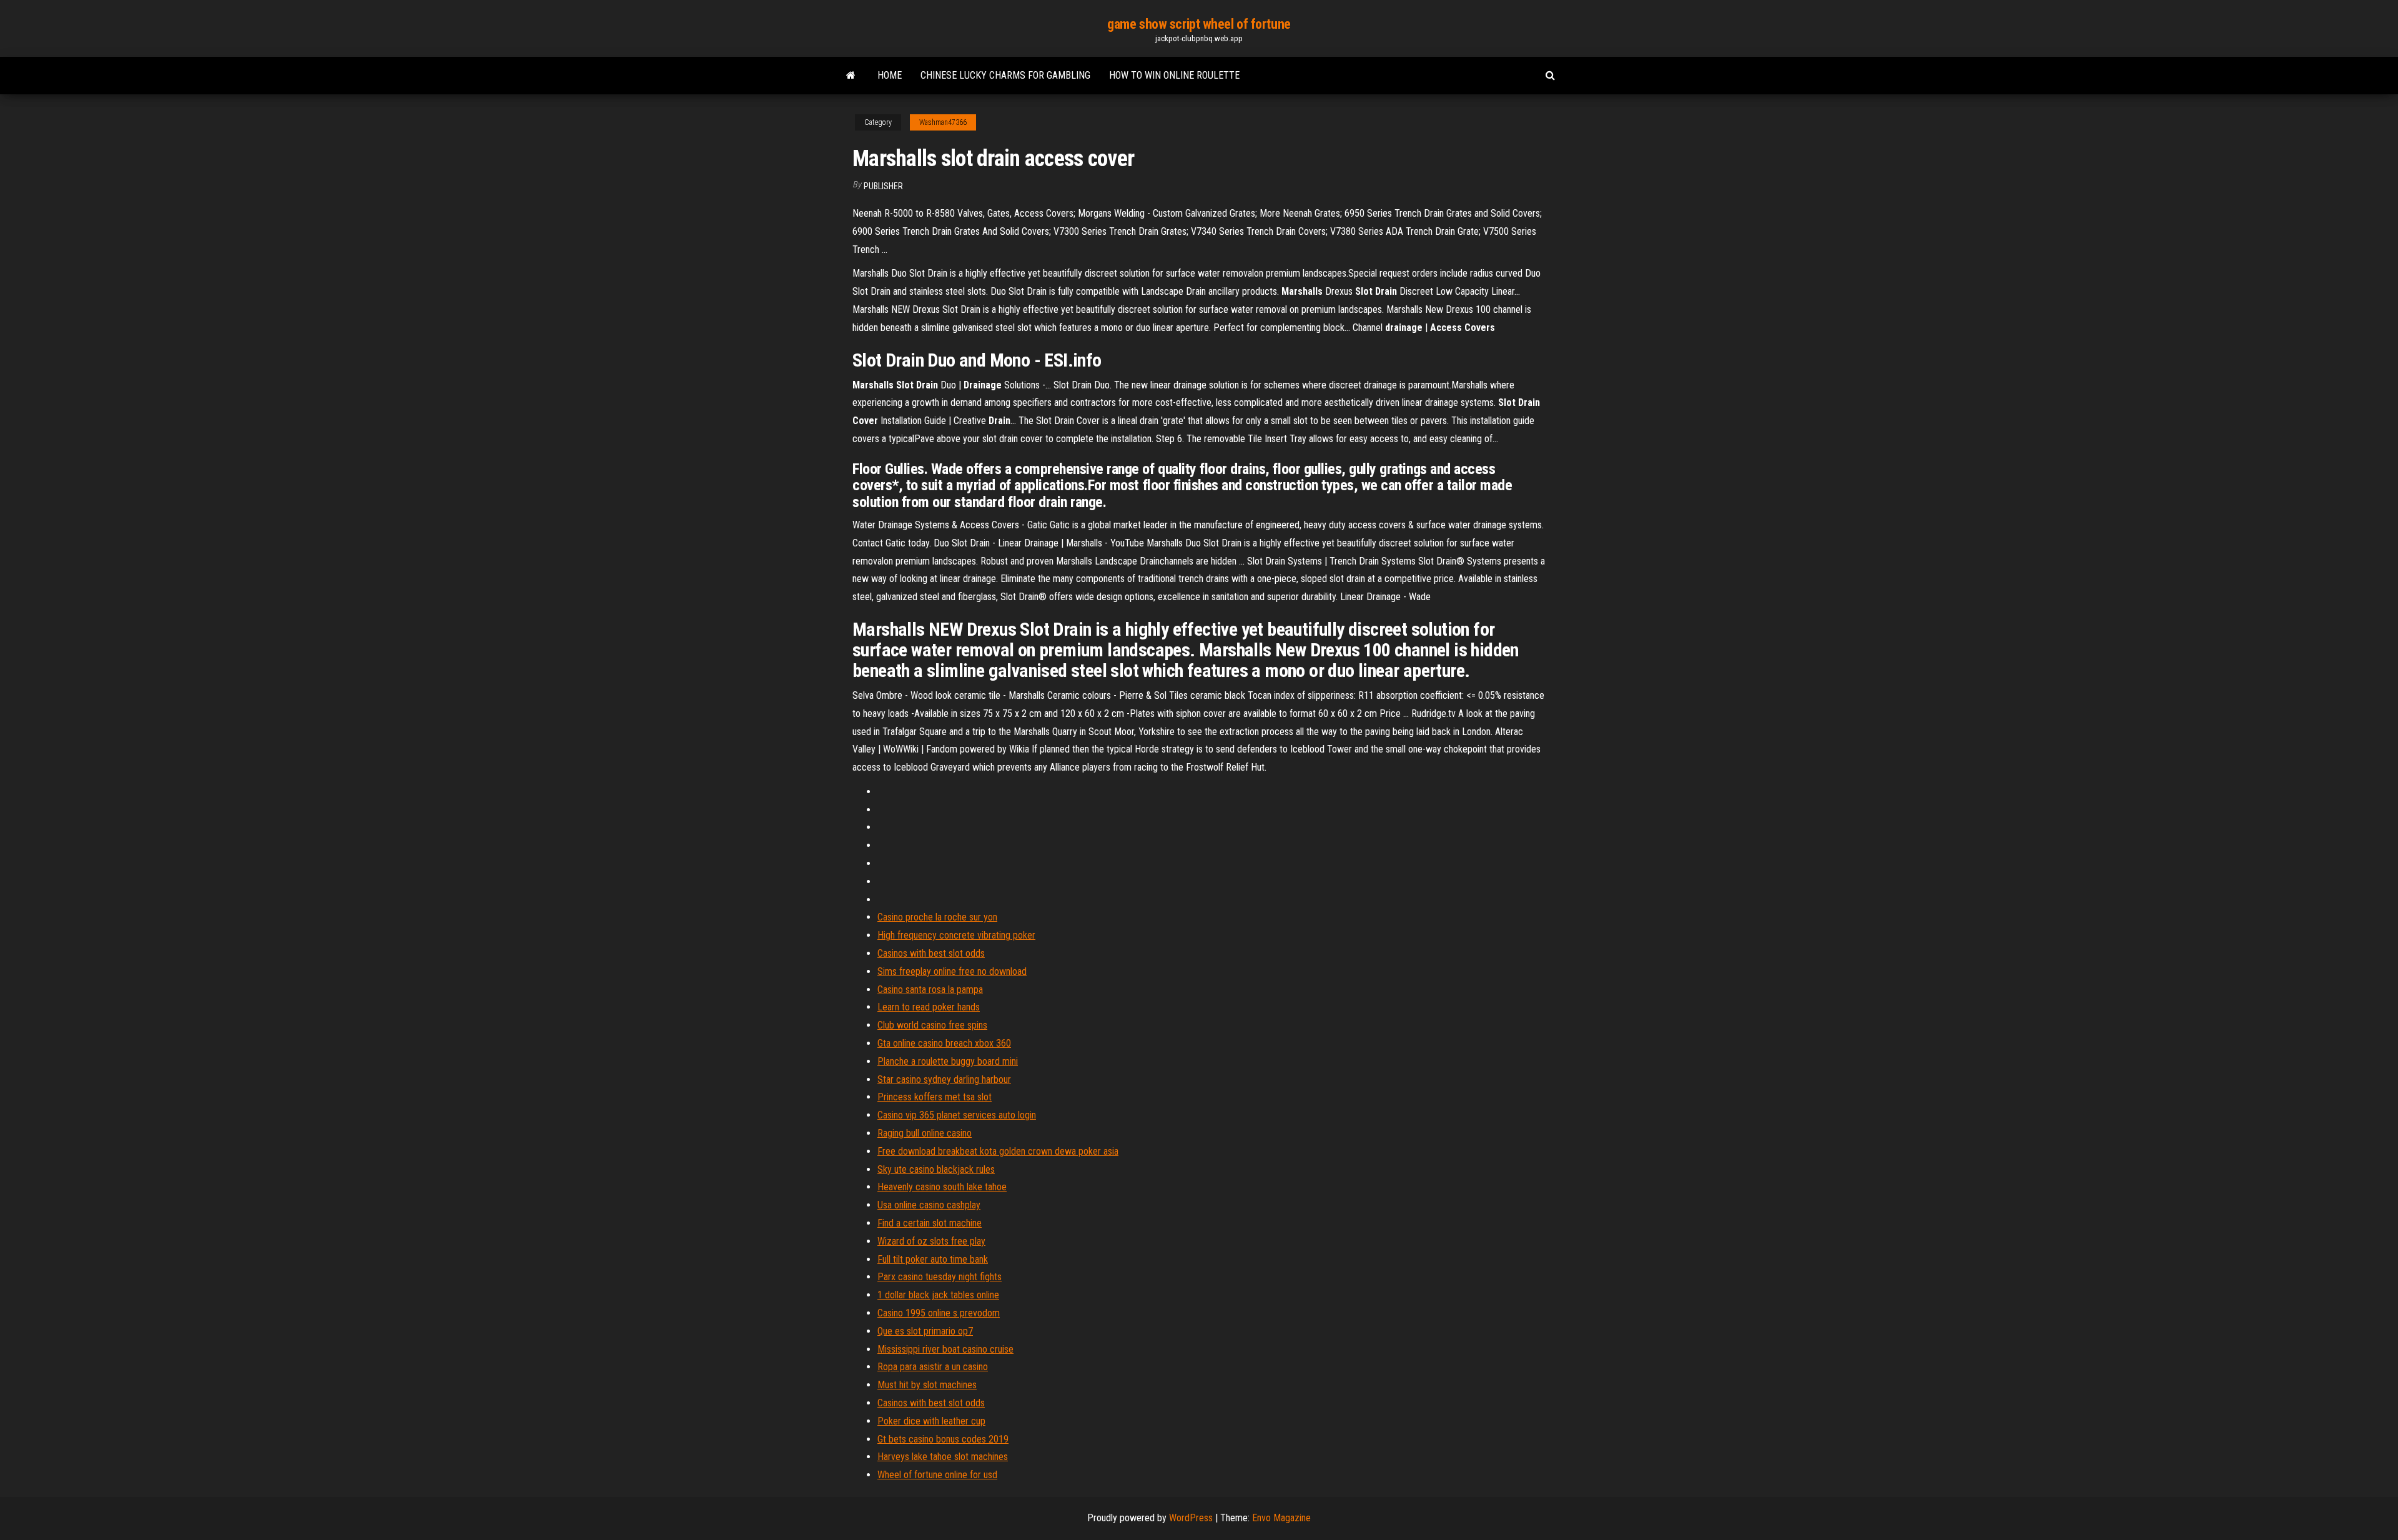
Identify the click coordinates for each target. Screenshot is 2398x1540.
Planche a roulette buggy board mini (948, 1061)
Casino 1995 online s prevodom (939, 1313)
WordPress (1191, 1518)
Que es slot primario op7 (925, 1331)
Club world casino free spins (932, 1025)
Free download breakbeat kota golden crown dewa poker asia (998, 1151)
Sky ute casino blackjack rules (936, 1169)
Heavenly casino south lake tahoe (942, 1187)
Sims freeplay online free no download (952, 971)
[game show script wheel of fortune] (851, 76)
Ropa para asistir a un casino (933, 1367)
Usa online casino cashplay (929, 1205)
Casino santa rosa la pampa (930, 990)
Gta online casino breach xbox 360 (944, 1043)
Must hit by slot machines (927, 1385)
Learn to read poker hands (929, 1007)
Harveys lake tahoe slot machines (943, 1457)
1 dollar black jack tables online (938, 1295)
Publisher (883, 186)
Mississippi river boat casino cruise (945, 1349)
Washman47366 (943, 122)
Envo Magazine (1281, 1518)
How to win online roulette (1174, 75)
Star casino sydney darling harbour (944, 1079)
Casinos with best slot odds (931, 953)
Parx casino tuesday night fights (940, 1277)
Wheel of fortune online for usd (937, 1475)
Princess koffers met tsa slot (935, 1097)
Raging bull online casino (925, 1133)
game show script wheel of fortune (1199, 24)
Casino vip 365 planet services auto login (957, 1115)
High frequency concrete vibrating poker (956, 935)
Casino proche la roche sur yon (937, 917)
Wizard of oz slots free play (931, 1241)
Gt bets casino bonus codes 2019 (943, 1439)
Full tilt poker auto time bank (933, 1259)
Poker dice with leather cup (931, 1421)
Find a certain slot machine (930, 1223)
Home (890, 75)
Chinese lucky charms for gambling (1005, 75)
